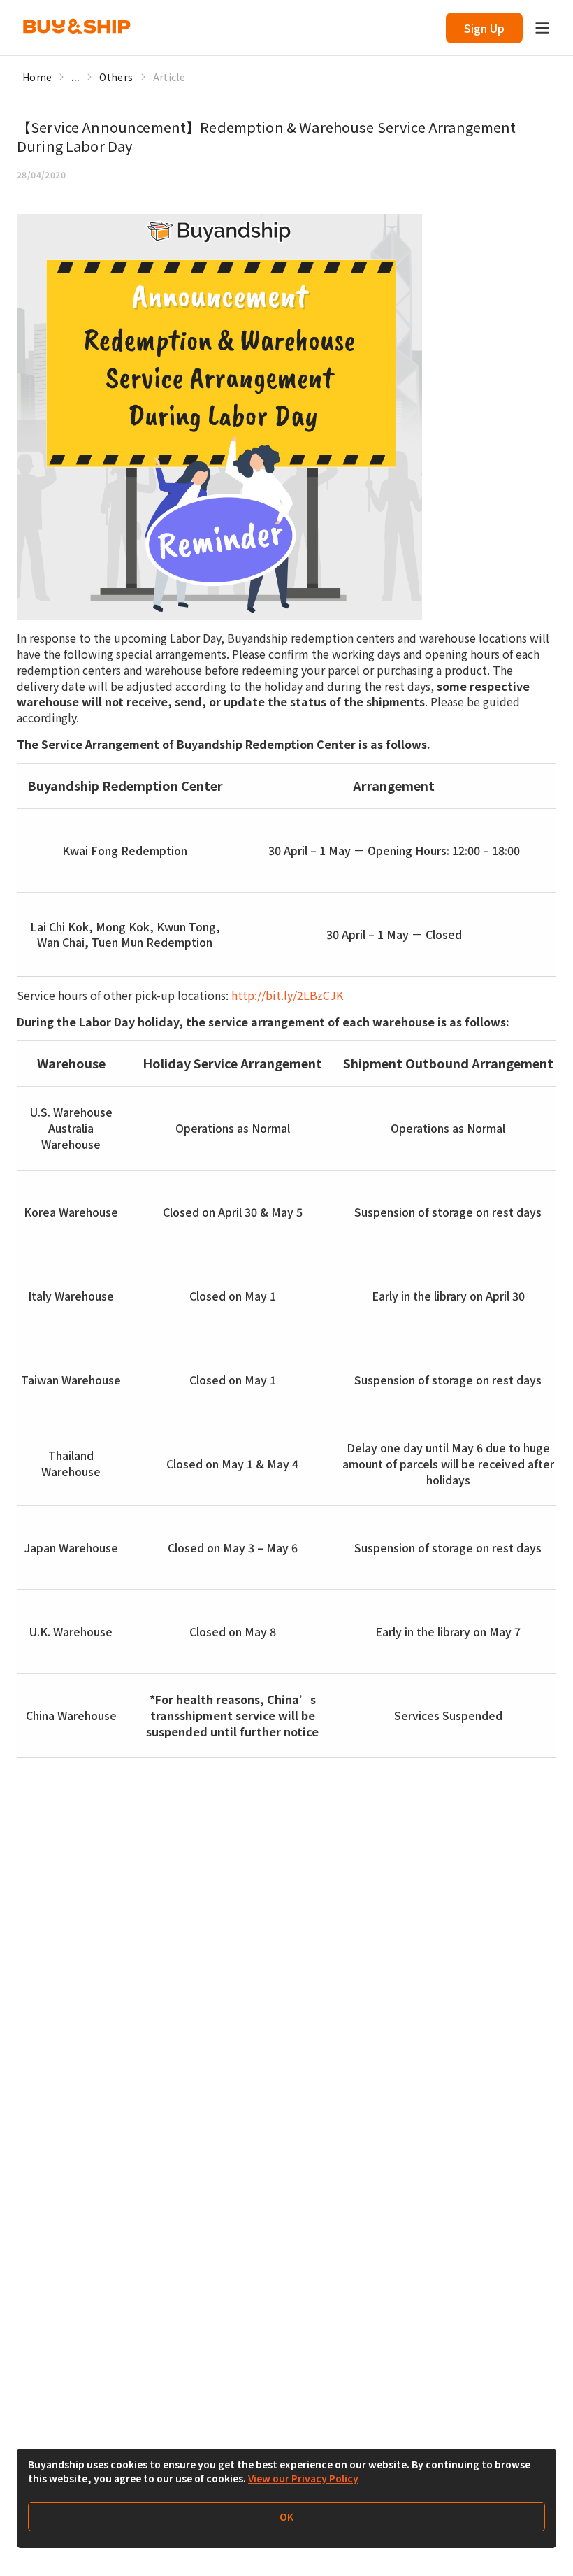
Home (37, 77)
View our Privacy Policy (303, 2478)
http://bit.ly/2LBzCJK (287, 995)
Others (116, 77)
